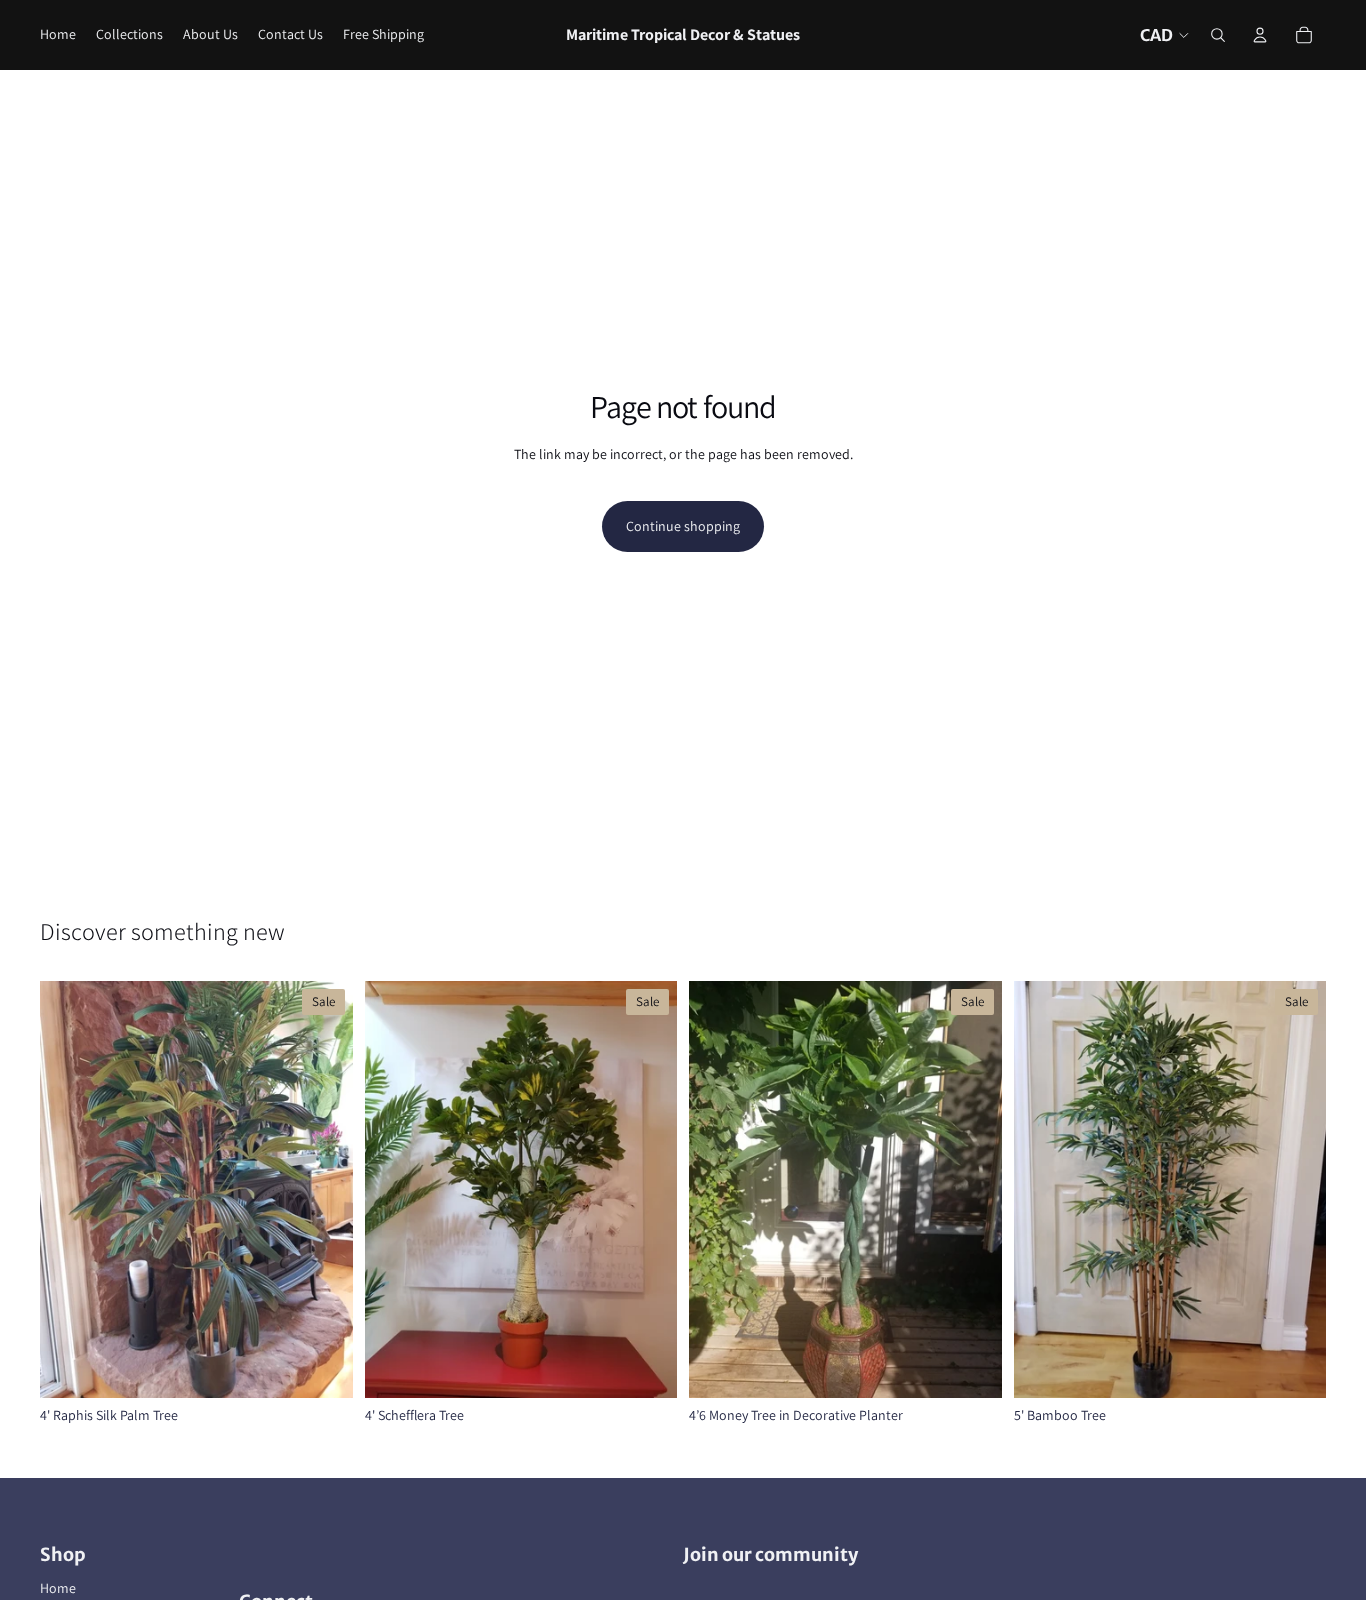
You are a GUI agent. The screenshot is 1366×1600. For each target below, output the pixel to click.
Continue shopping (683, 526)
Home (58, 1588)
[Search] (1218, 35)
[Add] (322, 1367)
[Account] (1260, 35)
